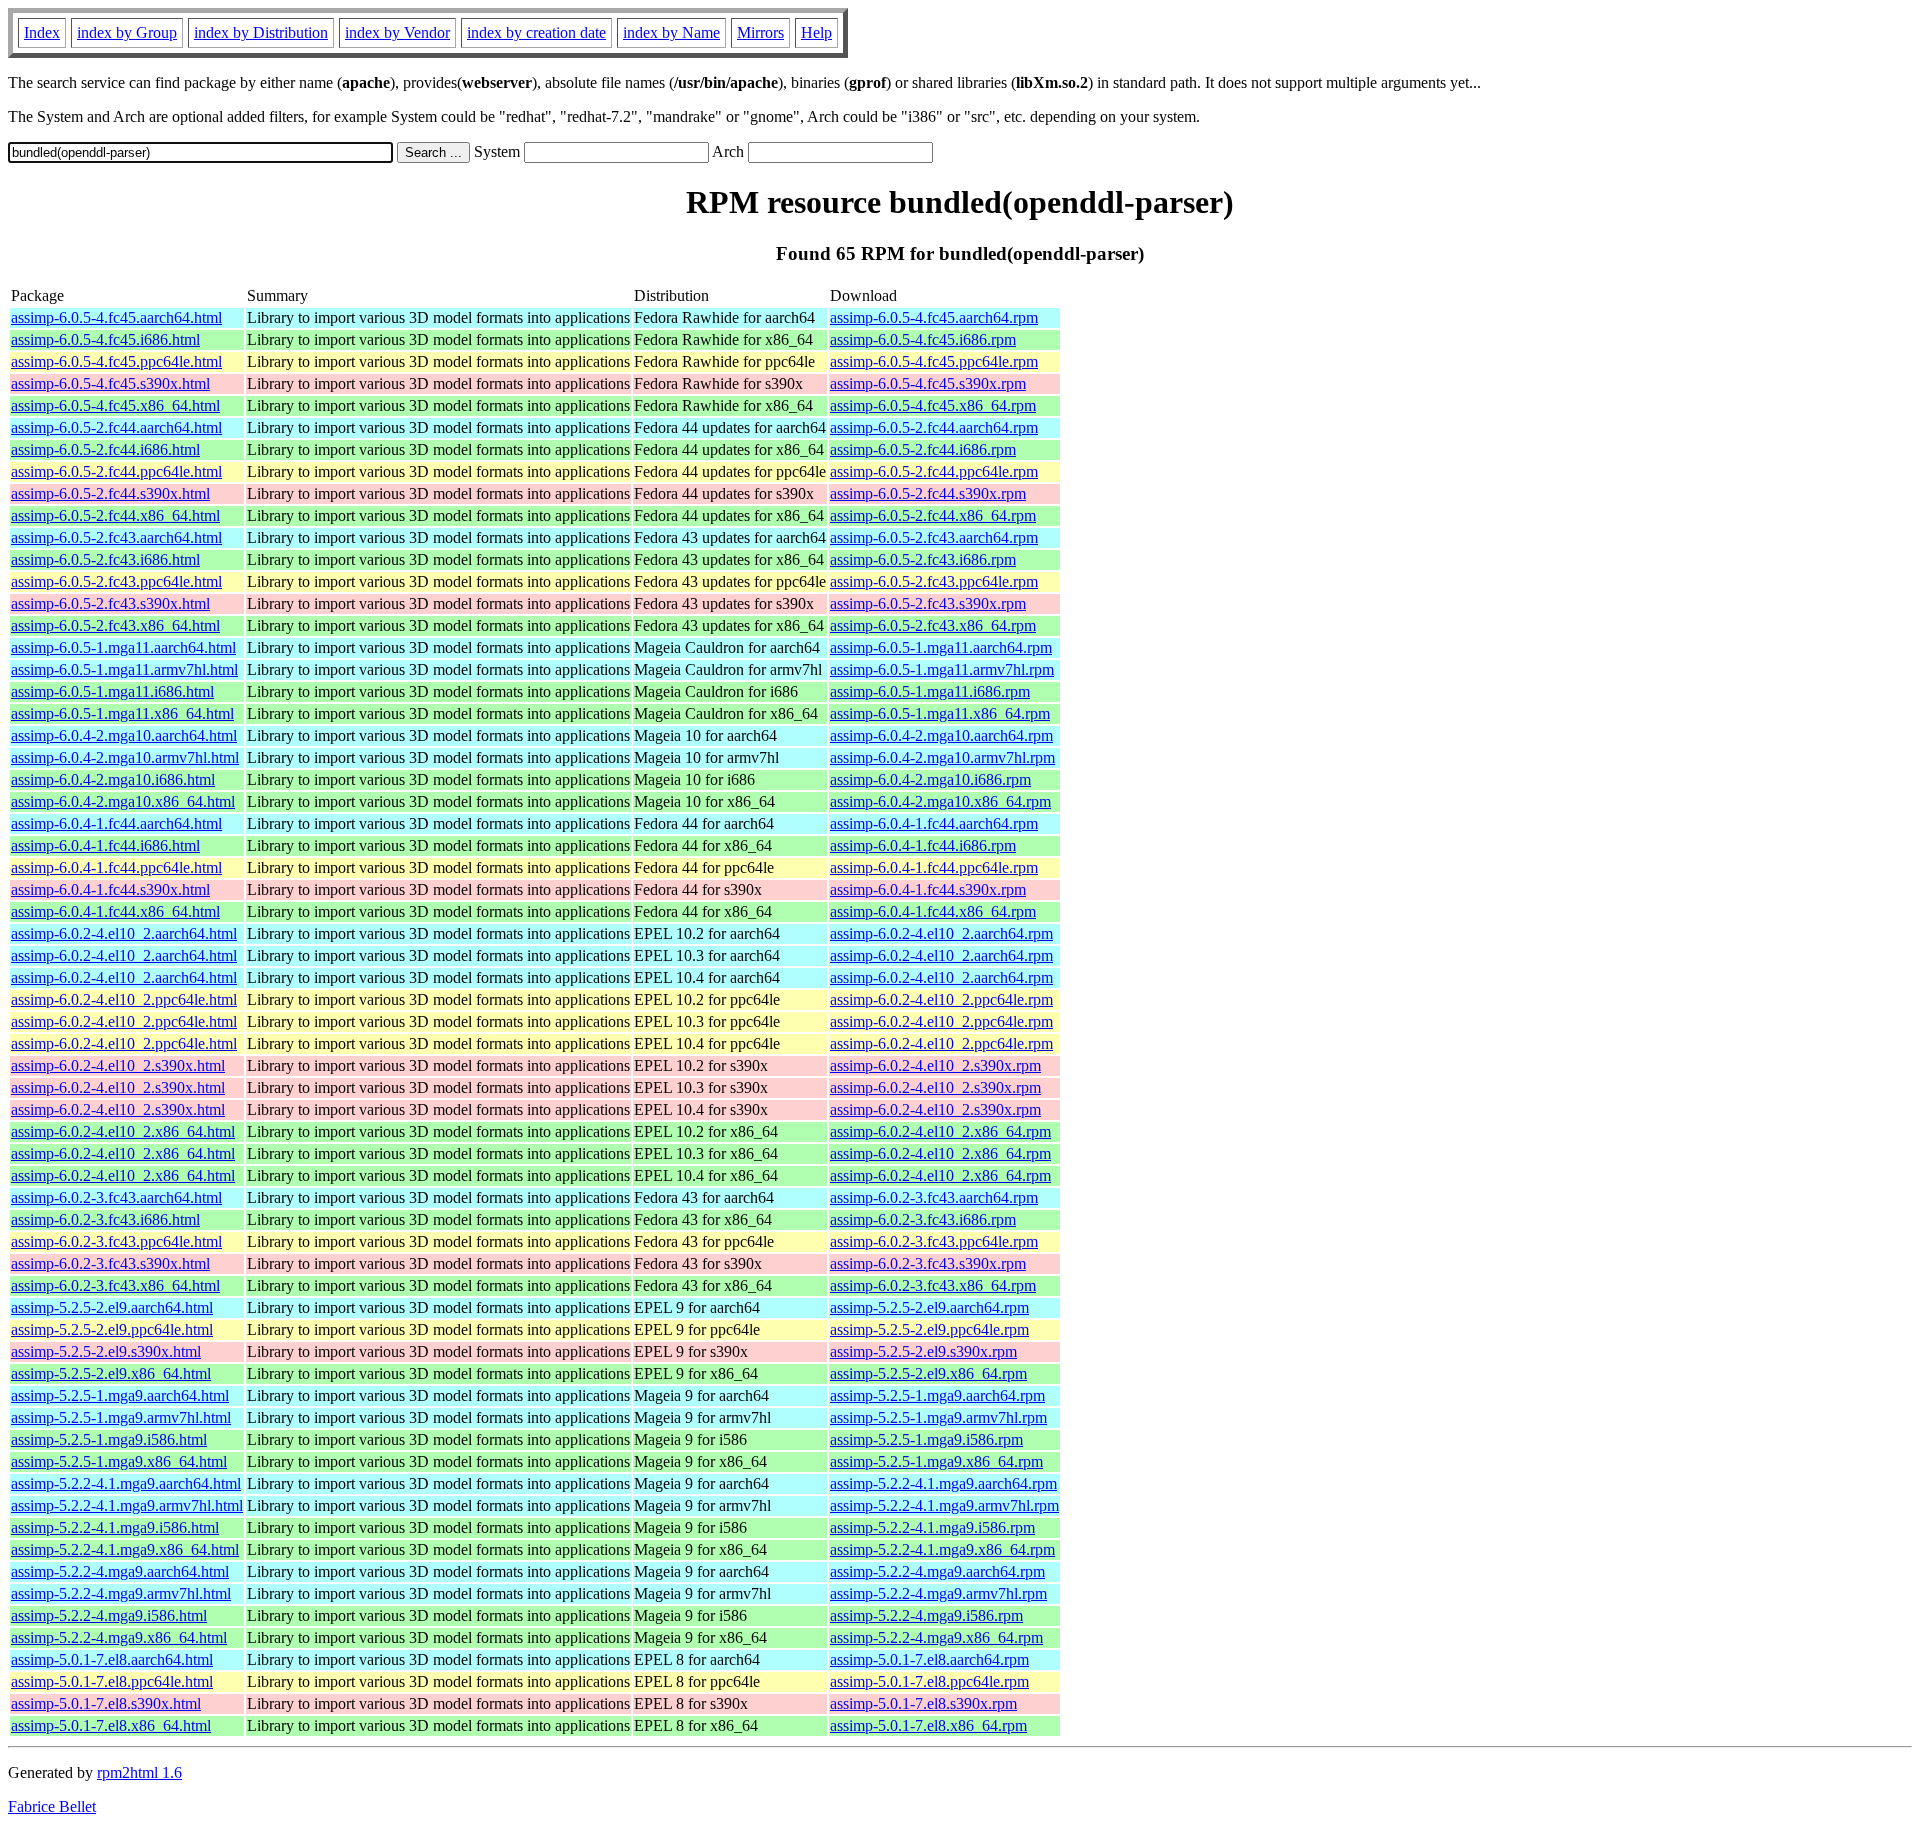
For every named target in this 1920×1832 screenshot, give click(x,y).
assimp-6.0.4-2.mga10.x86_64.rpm (940, 801)
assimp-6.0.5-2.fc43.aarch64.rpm (934, 537)
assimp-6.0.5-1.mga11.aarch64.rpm (941, 647)
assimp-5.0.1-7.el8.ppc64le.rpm (929, 1681)
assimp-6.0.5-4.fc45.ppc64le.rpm (934, 361)
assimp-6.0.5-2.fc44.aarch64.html (116, 427)
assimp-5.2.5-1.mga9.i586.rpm (926, 1439)
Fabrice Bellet (52, 1806)
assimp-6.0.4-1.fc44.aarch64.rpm (934, 823)
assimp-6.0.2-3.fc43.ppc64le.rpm (934, 1241)
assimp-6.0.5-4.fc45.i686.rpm (923, 339)
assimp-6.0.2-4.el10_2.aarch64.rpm (941, 933)
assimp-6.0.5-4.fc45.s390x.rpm (928, 383)
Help (816, 32)
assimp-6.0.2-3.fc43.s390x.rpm (928, 1263)
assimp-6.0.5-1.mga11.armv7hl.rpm (942, 669)
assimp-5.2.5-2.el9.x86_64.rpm (928, 1373)
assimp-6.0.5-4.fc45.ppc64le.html (116, 361)
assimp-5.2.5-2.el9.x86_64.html (111, 1373)
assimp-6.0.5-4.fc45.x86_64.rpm (933, 405)
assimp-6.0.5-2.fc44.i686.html (105, 449)
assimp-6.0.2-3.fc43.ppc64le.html (116, 1241)
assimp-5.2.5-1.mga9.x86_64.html (119, 1461)
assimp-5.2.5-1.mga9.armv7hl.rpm (938, 1417)
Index (42, 32)
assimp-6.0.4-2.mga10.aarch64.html (124, 735)
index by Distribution (261, 32)
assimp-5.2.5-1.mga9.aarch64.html (120, 1395)
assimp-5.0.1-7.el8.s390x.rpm (923, 1703)
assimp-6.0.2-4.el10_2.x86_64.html (123, 1131)
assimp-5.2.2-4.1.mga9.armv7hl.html (127, 1505)
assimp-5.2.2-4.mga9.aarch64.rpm (937, 1571)
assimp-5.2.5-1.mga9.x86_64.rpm (936, 1461)
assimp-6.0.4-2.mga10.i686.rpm (930, 779)
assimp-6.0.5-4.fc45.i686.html (105, 339)
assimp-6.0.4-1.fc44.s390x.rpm (928, 889)
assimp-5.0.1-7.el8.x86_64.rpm (928, 1725)
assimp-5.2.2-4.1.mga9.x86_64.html (125, 1549)
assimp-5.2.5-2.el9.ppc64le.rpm (929, 1329)
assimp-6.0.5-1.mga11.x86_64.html (122, 713)
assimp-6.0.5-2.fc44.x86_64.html (115, 515)
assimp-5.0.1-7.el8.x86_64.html (111, 1725)
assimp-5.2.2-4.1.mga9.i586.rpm (932, 1527)
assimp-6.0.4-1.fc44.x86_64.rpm (933, 911)
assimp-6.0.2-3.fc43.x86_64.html (115, 1285)
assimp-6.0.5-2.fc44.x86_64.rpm (933, 515)
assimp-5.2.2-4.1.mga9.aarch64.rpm (943, 1483)
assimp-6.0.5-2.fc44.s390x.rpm (928, 493)
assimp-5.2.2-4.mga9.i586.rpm (926, 1615)
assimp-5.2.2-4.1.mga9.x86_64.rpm (942, 1549)
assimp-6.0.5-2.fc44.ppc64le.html (116, 471)
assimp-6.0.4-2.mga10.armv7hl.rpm (942, 757)
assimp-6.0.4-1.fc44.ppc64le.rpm (934, 867)
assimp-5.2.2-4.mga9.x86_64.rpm (936, 1637)
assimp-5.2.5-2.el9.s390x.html (106, 1351)
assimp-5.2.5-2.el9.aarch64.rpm (929, 1307)
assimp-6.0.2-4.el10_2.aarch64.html (124, 933)
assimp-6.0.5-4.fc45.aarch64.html (116, 317)
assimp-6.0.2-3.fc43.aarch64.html (116, 1197)
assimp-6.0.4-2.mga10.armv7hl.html (125, 757)
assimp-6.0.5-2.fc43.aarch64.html (116, 537)
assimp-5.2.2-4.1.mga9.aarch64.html (126, 1483)
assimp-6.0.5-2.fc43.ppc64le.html (116, 581)
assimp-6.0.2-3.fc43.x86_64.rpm (933, 1285)
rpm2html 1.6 (139, 1772)
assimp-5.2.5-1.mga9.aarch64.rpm (937, 1395)
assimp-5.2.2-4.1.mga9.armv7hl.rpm (944, 1505)
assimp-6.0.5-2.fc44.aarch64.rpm (934, 427)
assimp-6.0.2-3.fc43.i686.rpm (923, 1219)
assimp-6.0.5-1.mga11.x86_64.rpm (940, 713)
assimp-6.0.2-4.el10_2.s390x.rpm (935, 1065)
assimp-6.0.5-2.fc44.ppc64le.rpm (934, 471)
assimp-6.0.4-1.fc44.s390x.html (110, 889)
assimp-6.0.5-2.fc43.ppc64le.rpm (934, 581)
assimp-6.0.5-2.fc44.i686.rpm (923, 449)
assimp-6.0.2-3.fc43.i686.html (105, 1219)
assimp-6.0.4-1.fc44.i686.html (105, 845)
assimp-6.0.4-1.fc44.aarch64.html (116, 823)
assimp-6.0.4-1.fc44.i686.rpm (923, 845)
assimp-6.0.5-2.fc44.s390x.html (110, 493)
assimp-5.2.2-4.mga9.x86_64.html (119, 1637)
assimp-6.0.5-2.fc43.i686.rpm (923, 559)
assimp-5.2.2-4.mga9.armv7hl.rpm (938, 1593)
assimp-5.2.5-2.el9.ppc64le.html (112, 1329)
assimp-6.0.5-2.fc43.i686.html (105, 559)
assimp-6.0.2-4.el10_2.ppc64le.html (124, 999)
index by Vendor (397, 32)
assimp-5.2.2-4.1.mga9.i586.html (115, 1527)
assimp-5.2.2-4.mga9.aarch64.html (120, 1571)
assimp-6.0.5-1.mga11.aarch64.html (123, 647)
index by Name (671, 32)
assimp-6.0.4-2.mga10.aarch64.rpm (941, 735)
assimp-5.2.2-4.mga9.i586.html (109, 1615)
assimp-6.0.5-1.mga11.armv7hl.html (124, 669)
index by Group (127, 32)
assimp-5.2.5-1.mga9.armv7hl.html (121, 1417)
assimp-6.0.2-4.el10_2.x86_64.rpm (940, 1131)
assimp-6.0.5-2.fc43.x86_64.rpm (933, 625)
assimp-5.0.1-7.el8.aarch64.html (112, 1659)
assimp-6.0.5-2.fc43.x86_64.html (115, 625)
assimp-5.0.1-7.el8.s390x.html (106, 1703)
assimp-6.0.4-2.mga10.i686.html (113, 779)
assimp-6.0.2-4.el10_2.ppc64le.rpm (941, 999)
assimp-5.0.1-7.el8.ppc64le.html (112, 1681)
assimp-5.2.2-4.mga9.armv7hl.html (121, 1593)
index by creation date (536, 32)
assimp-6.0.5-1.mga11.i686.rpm (930, 691)
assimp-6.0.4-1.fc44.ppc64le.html (116, 867)
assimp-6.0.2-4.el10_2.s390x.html (118, 1065)
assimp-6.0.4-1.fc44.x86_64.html (115, 911)
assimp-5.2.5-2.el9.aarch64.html (112, 1307)
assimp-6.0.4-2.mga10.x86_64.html (123, 801)
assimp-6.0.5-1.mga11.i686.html (112, 691)
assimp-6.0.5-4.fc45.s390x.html (110, 383)
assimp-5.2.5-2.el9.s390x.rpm (923, 1351)
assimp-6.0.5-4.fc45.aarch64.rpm (934, 317)
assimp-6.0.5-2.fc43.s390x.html (110, 603)
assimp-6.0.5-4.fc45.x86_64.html (115, 405)
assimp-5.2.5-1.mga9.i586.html (109, 1439)
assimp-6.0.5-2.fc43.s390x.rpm (928, 603)
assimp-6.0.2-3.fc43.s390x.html (110, 1263)
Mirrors (760, 32)
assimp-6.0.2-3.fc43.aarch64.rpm (934, 1197)
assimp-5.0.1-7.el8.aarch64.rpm (929, 1659)
